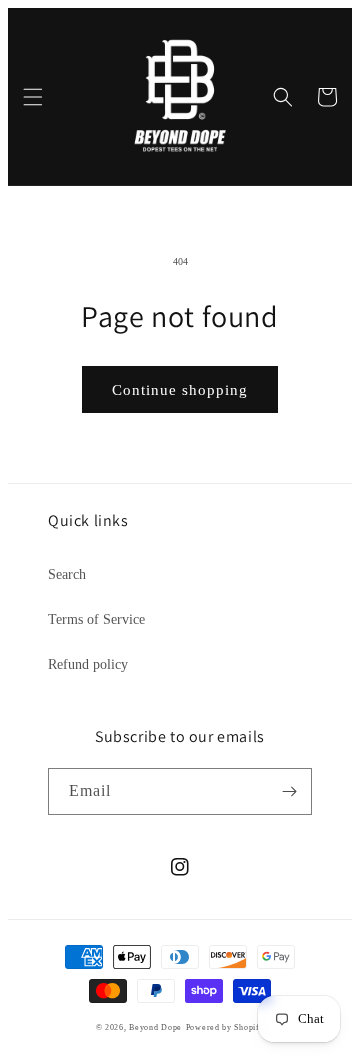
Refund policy (88, 664)
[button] (33, 97)
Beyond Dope (155, 1027)
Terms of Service (96, 619)
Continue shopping (180, 390)
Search (67, 574)
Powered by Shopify (225, 1027)
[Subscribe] (289, 791)
